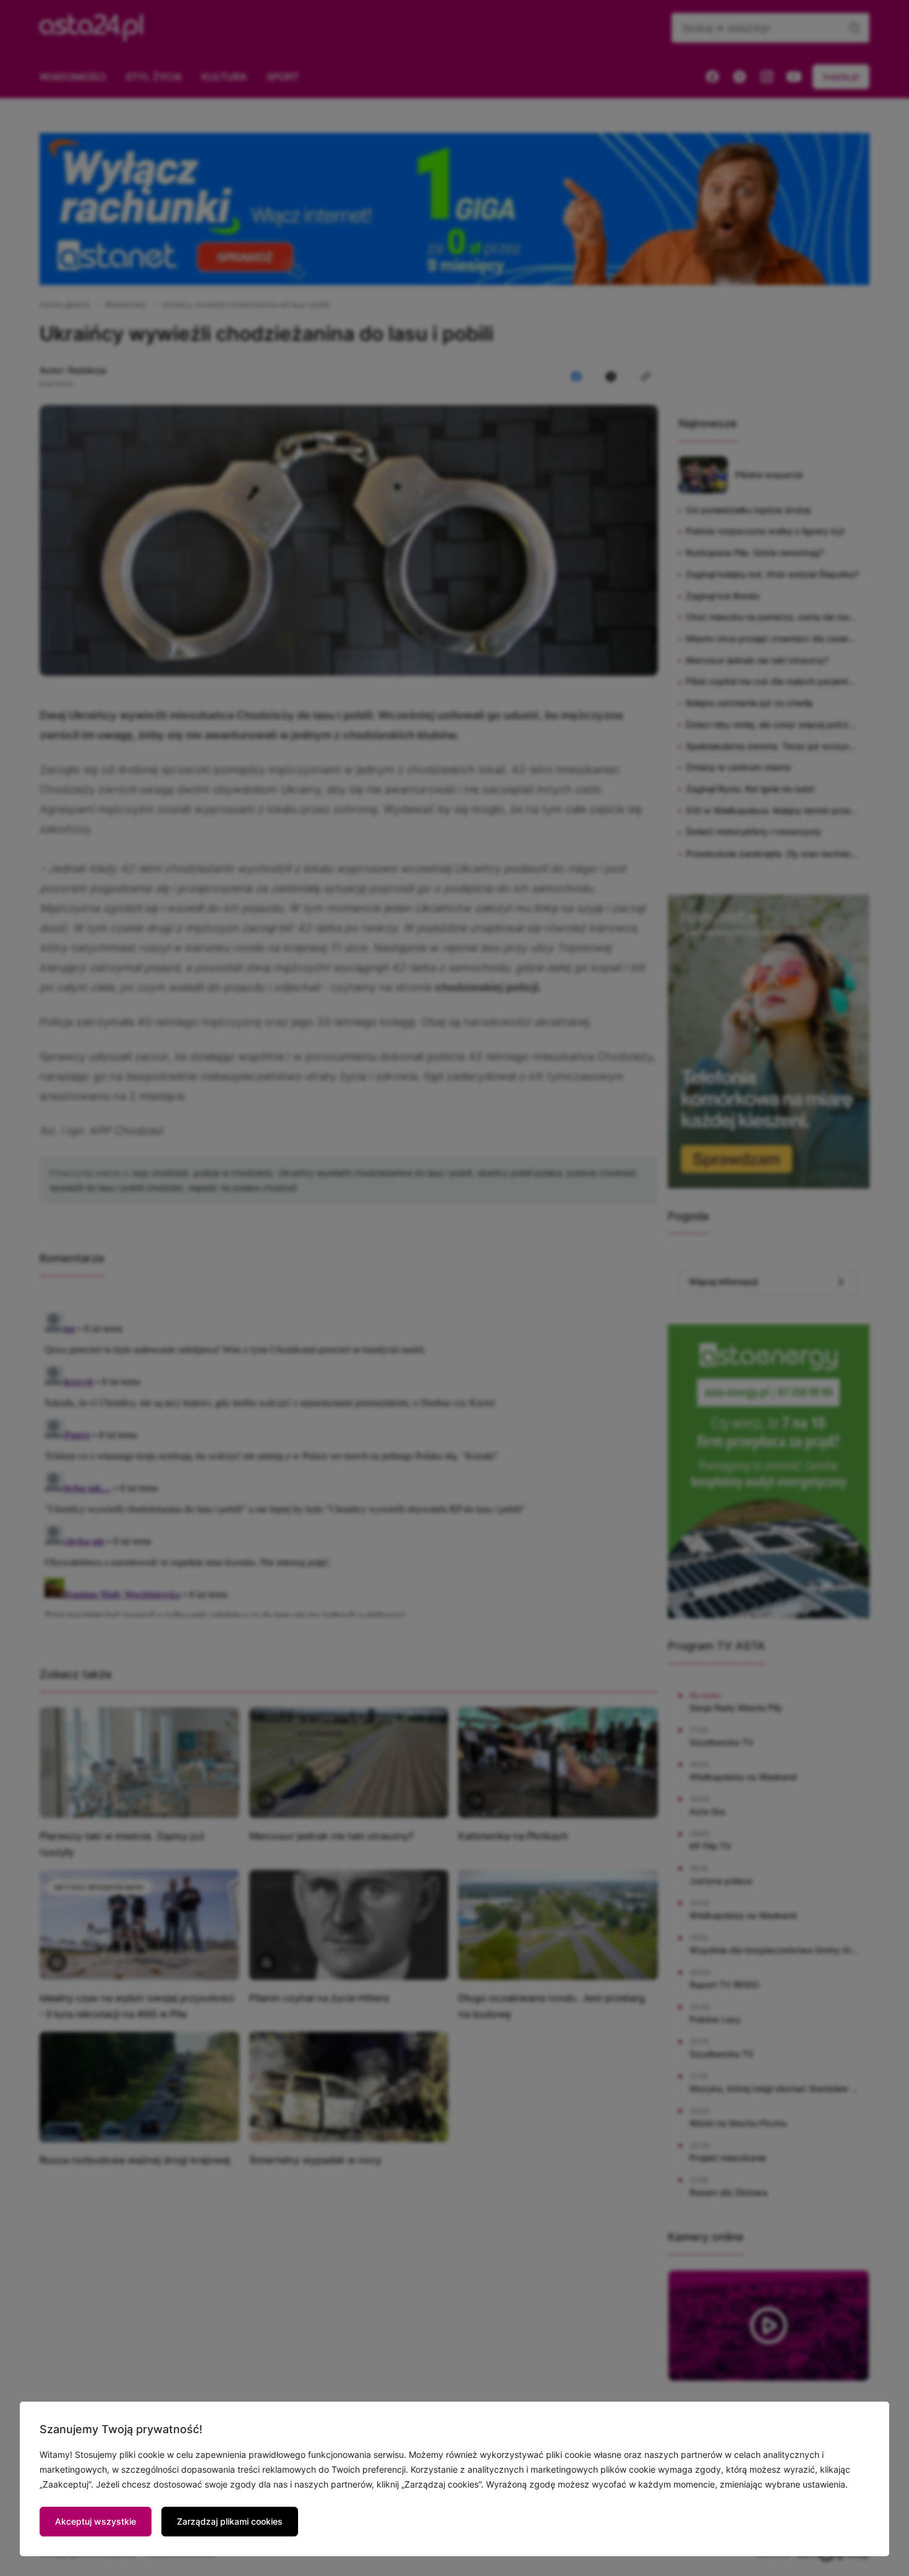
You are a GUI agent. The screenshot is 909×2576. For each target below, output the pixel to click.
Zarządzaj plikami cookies (230, 2521)
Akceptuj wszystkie (96, 2521)
